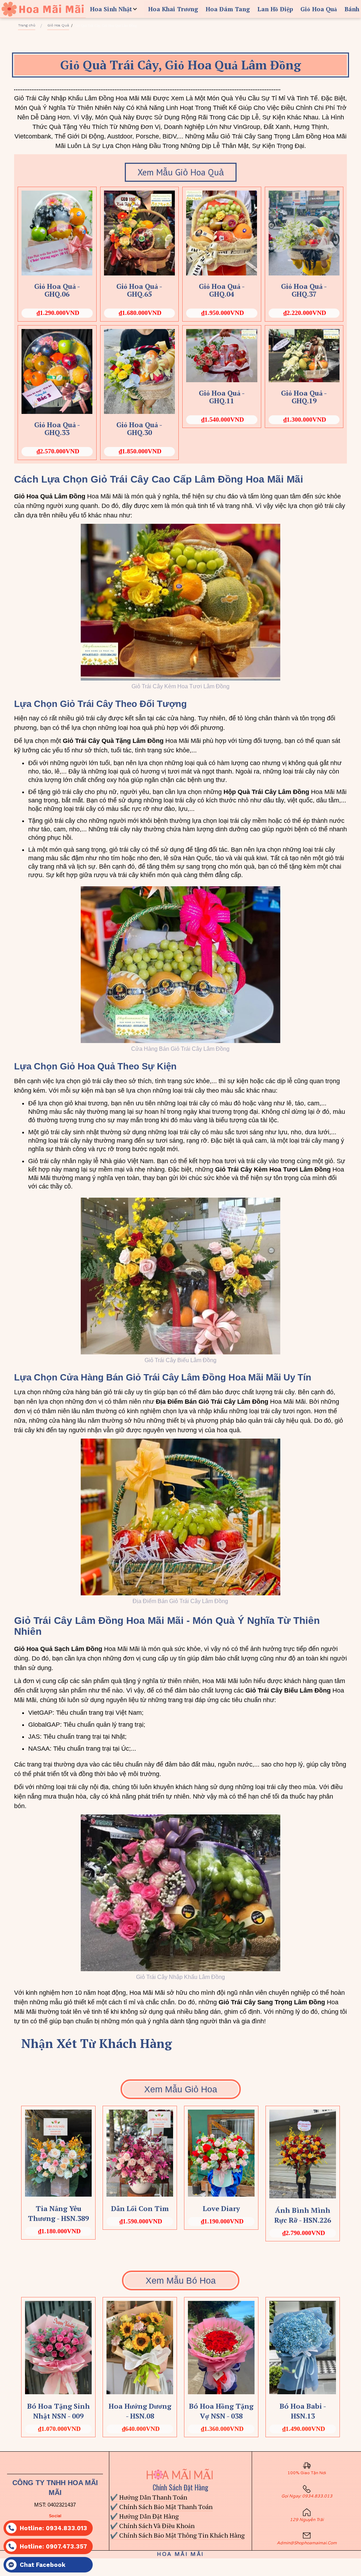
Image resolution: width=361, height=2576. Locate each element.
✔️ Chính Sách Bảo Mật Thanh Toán (161, 2507)
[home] (43, 9)
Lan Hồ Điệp (275, 9)
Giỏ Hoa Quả (319, 9)
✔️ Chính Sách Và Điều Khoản (152, 2526)
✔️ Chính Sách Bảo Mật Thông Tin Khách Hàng (177, 2535)
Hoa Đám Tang (228, 9)
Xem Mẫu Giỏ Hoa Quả (181, 172)
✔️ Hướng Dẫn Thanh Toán (149, 2497)
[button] (115, 9)
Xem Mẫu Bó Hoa (181, 2280)
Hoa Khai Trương (173, 9)
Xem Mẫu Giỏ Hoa (181, 2089)
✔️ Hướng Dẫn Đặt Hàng (144, 2516)
